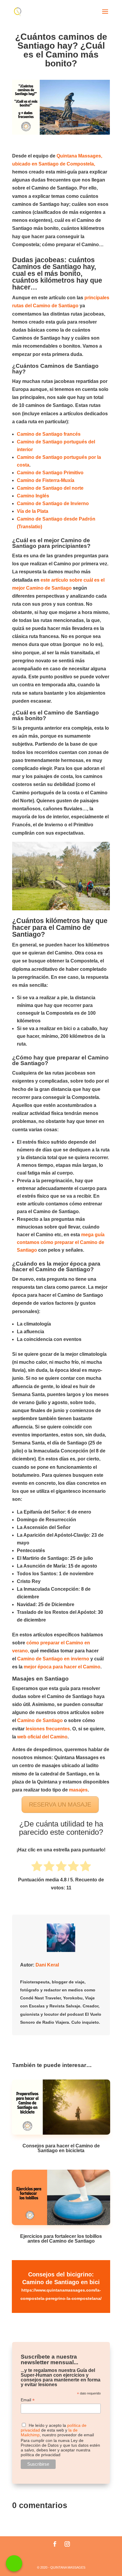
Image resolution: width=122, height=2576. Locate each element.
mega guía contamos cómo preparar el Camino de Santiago (61, 1242)
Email (28, 2400)
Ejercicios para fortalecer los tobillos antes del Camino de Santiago (61, 2239)
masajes (78, 1790)
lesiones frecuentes (48, 1729)
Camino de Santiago (40, 1720)
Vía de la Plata (33, 511)
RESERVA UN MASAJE (60, 1805)
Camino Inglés (34, 496)
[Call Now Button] (14, 2563)
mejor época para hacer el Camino (61, 1667)
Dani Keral (47, 1965)
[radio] (37, 1867)
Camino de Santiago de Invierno (53, 503)
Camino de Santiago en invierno (53, 1659)
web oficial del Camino (42, 1737)
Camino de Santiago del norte (50, 488)
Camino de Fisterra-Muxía (46, 480)
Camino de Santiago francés (49, 434)
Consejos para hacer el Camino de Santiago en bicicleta (61, 2148)
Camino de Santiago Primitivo (51, 473)
